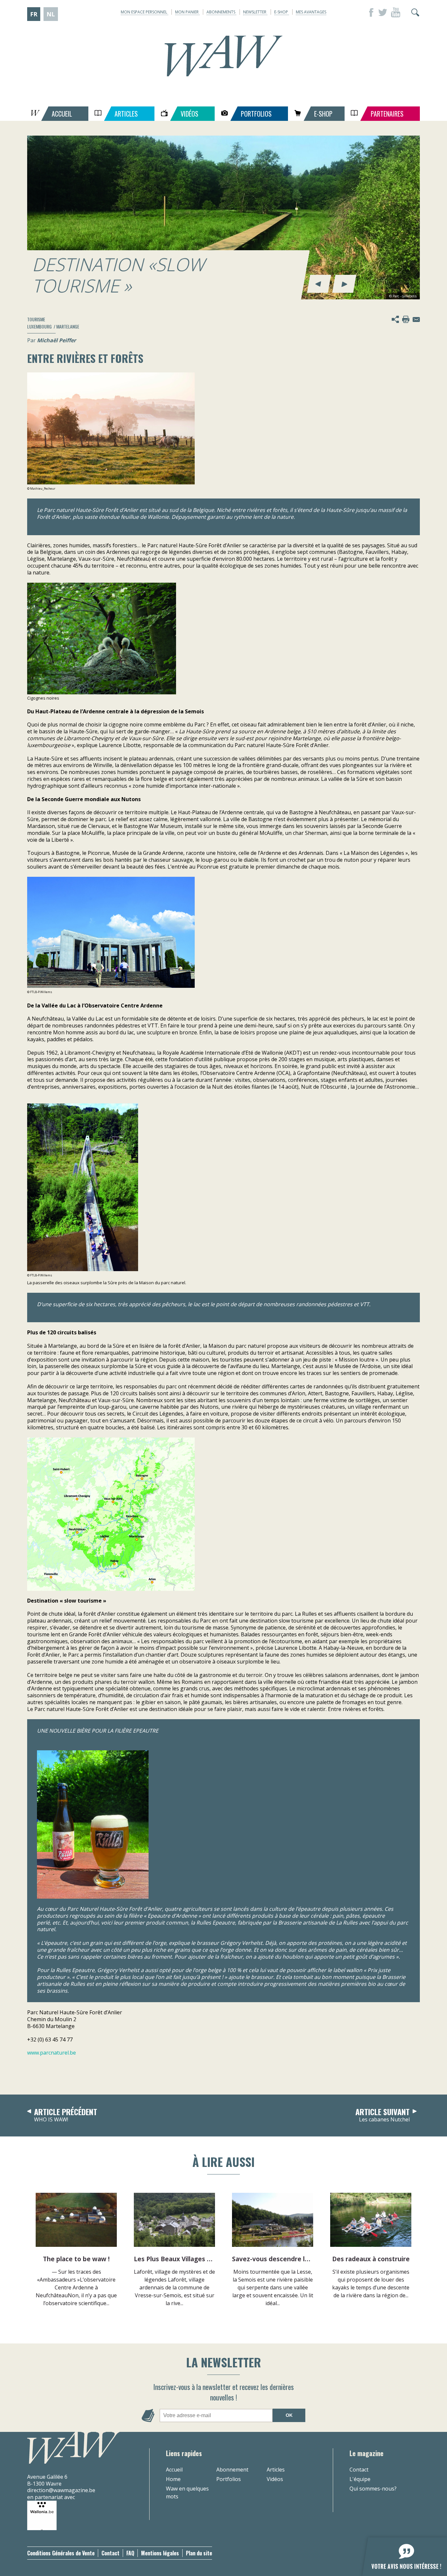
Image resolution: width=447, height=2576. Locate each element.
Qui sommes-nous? (373, 2489)
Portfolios (229, 2479)
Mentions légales (160, 2553)
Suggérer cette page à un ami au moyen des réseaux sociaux (395, 319)
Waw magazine (223, 56)
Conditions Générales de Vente (61, 2553)
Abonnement (232, 2470)
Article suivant (383, 2115)
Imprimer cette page (406, 319)
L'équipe (360, 2479)
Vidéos (275, 2479)
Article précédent (66, 2115)
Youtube (396, 12)
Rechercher (415, 12)
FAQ (130, 2553)
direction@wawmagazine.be (61, 2490)
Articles (276, 2470)
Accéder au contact (416, 319)
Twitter (383, 12)
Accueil (174, 2470)
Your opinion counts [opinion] (401, 2553)
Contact (359, 2470)
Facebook (369, 12)
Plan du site (199, 2553)
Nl (51, 14)
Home (173, 2479)
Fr (34, 14)
